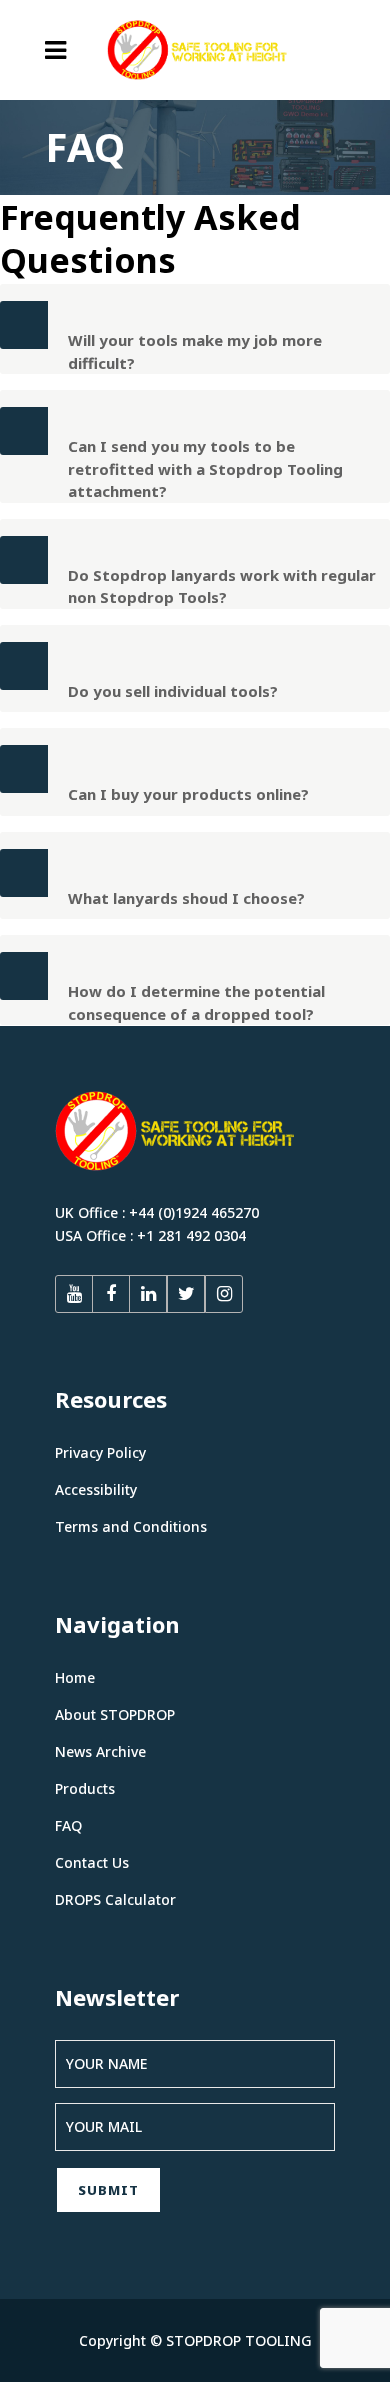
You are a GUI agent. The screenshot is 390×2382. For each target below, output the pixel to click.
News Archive (100, 1751)
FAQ (68, 1825)
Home (75, 1677)
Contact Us (92, 1862)
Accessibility (96, 1489)
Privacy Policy (100, 1452)
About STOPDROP (115, 1714)
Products (85, 1788)
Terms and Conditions (131, 1526)
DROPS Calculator (115, 1899)
